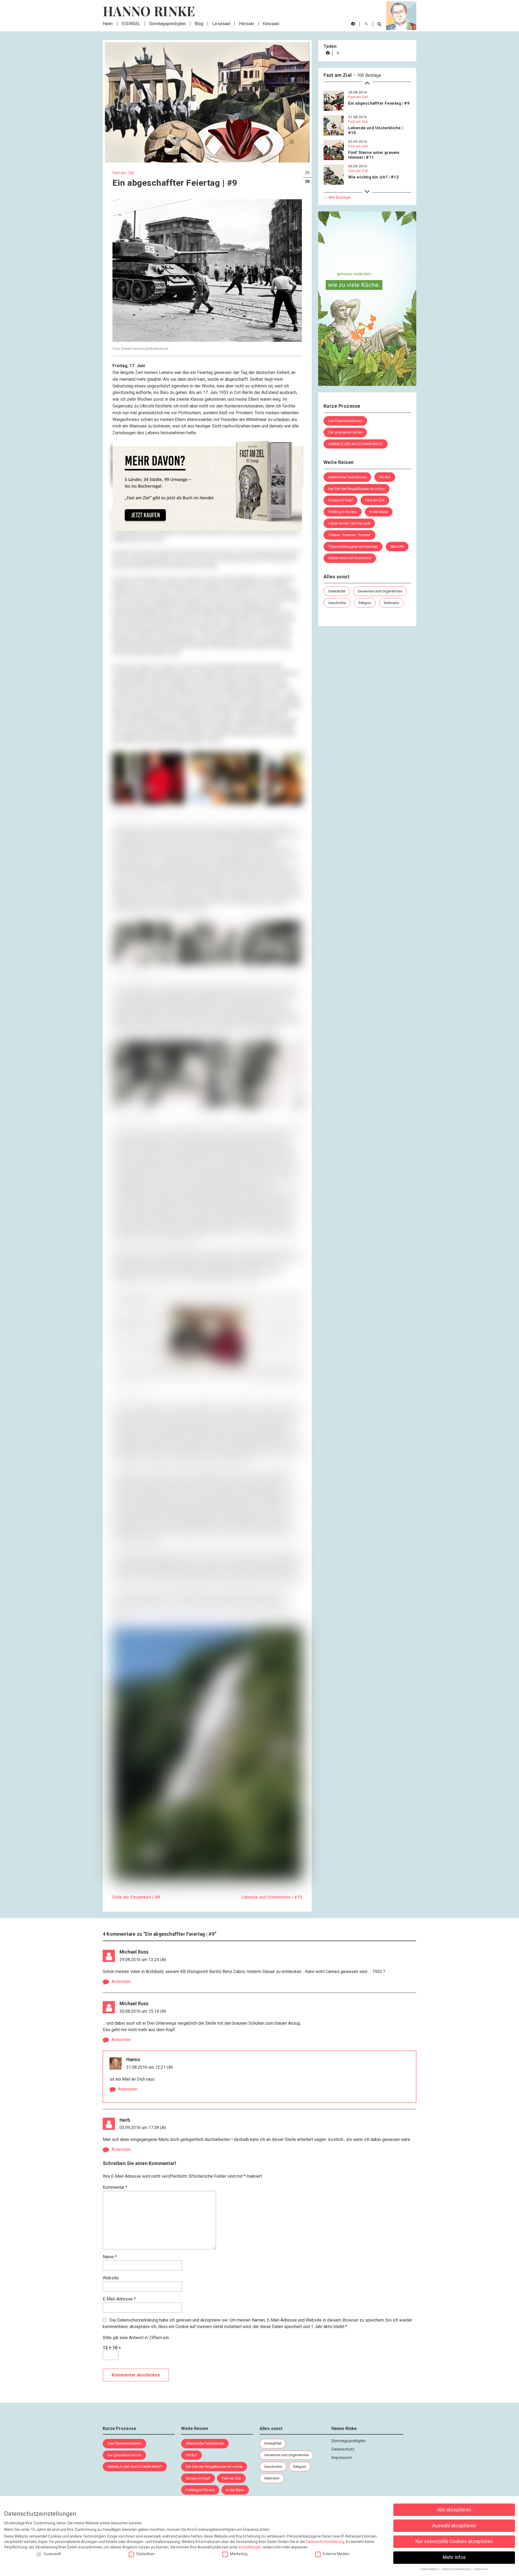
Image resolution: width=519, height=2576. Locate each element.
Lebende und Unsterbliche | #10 (272, 1897)
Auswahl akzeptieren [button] (454, 2526)
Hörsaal (246, 24)
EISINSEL (131, 24)
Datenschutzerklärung (138, 2320)
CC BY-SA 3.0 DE (195, 1887)
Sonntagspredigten (167, 24)
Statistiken (145, 2554)
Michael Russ (134, 1952)
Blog (199, 24)
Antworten (121, 1981)
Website (111, 2278)
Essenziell (52, 2554)
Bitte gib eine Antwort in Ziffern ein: (136, 2338)
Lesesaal (221, 24)
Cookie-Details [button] (430, 2569)
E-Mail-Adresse (119, 2299)
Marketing (239, 2554)
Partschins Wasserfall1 (163, 1887)
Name (110, 2257)
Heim (108, 24)
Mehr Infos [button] (454, 2557)
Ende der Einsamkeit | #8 (136, 1897)
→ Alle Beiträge (337, 197)
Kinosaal (271, 24)
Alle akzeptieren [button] (454, 2510)
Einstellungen (250, 2547)
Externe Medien (336, 2554)
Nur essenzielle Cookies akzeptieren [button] (454, 2541)
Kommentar (115, 2187)
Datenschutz (343, 2449)
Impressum (342, 2458)
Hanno (133, 2060)
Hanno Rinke (149, 11)
